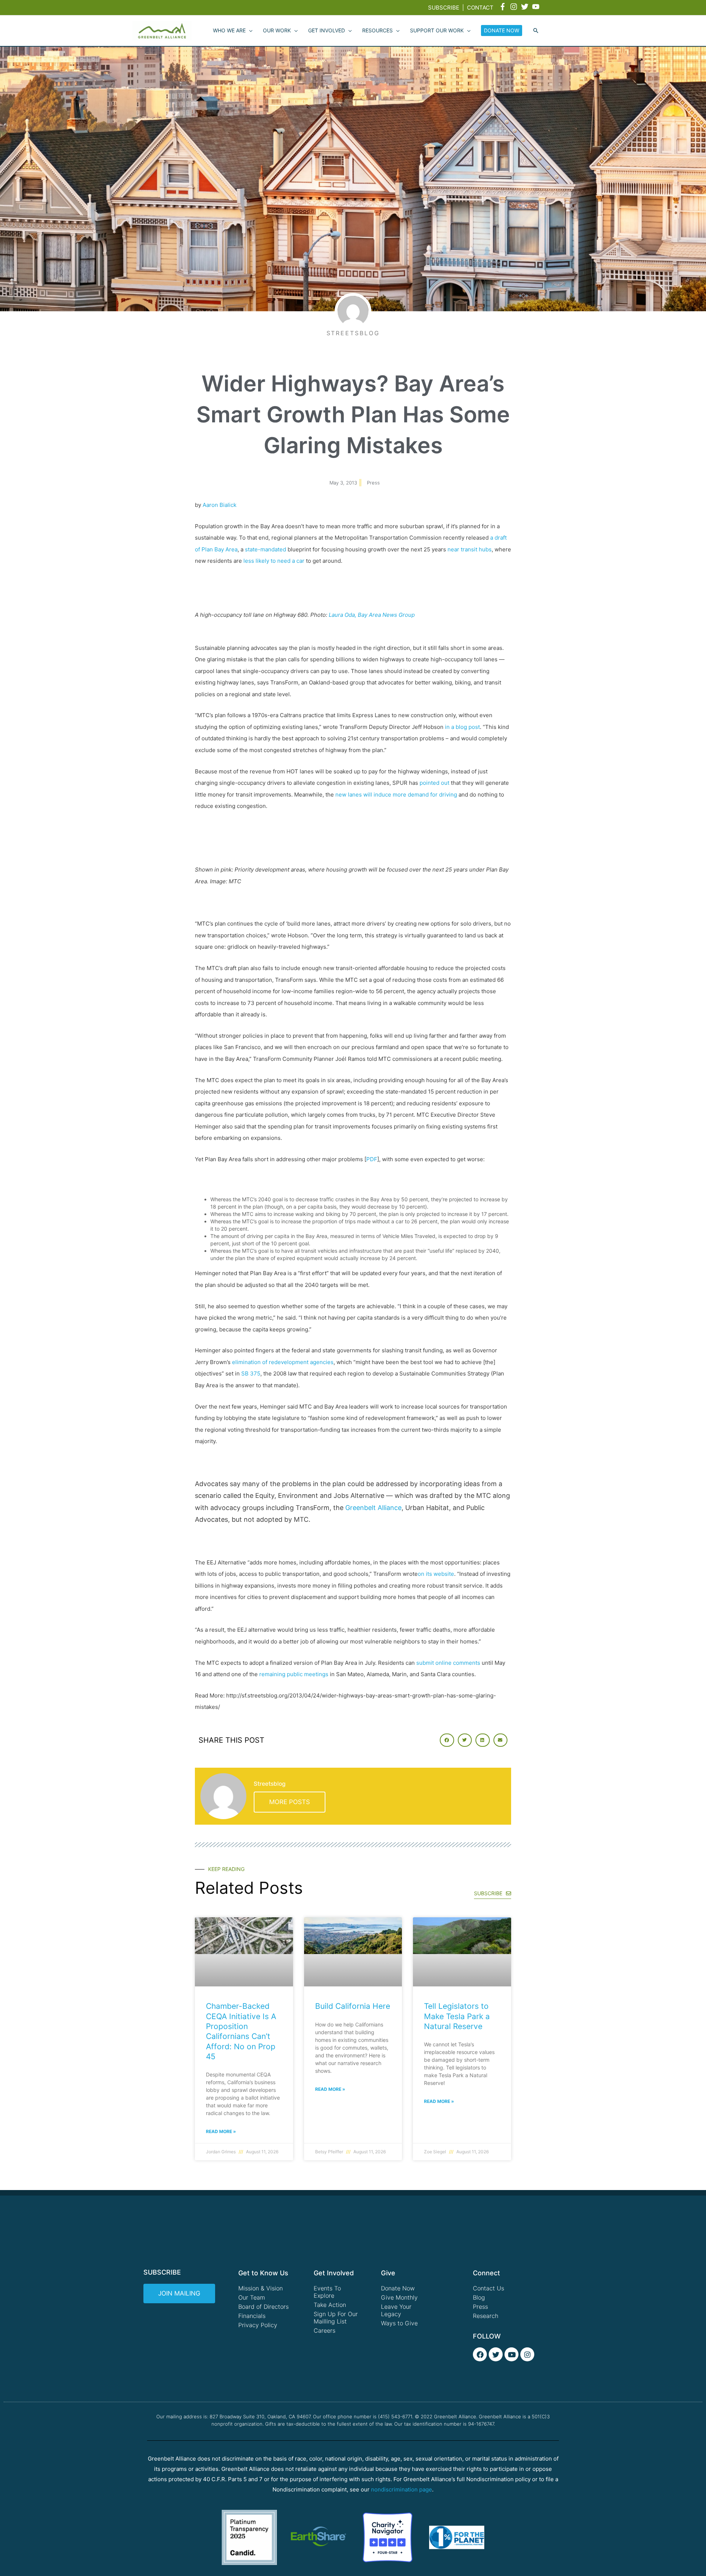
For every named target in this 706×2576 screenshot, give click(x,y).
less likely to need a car (274, 561)
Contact (480, 8)
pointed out (434, 783)
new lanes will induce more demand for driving (396, 795)
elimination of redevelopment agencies (283, 1362)
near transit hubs (470, 549)
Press (373, 483)
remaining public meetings (294, 1674)
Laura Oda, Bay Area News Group (372, 615)
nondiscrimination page (402, 2489)
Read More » (221, 2131)
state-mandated (265, 549)
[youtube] (537, 7)
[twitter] (526, 7)
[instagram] (515, 7)
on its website (436, 1574)
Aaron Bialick (220, 505)
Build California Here (353, 2006)
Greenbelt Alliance (373, 1508)
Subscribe (444, 8)
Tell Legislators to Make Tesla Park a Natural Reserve (457, 2016)
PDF (372, 1159)
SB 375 (251, 1373)
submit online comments (448, 1663)
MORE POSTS (290, 1802)
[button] (536, 31)
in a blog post (462, 727)
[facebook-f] (504, 7)
